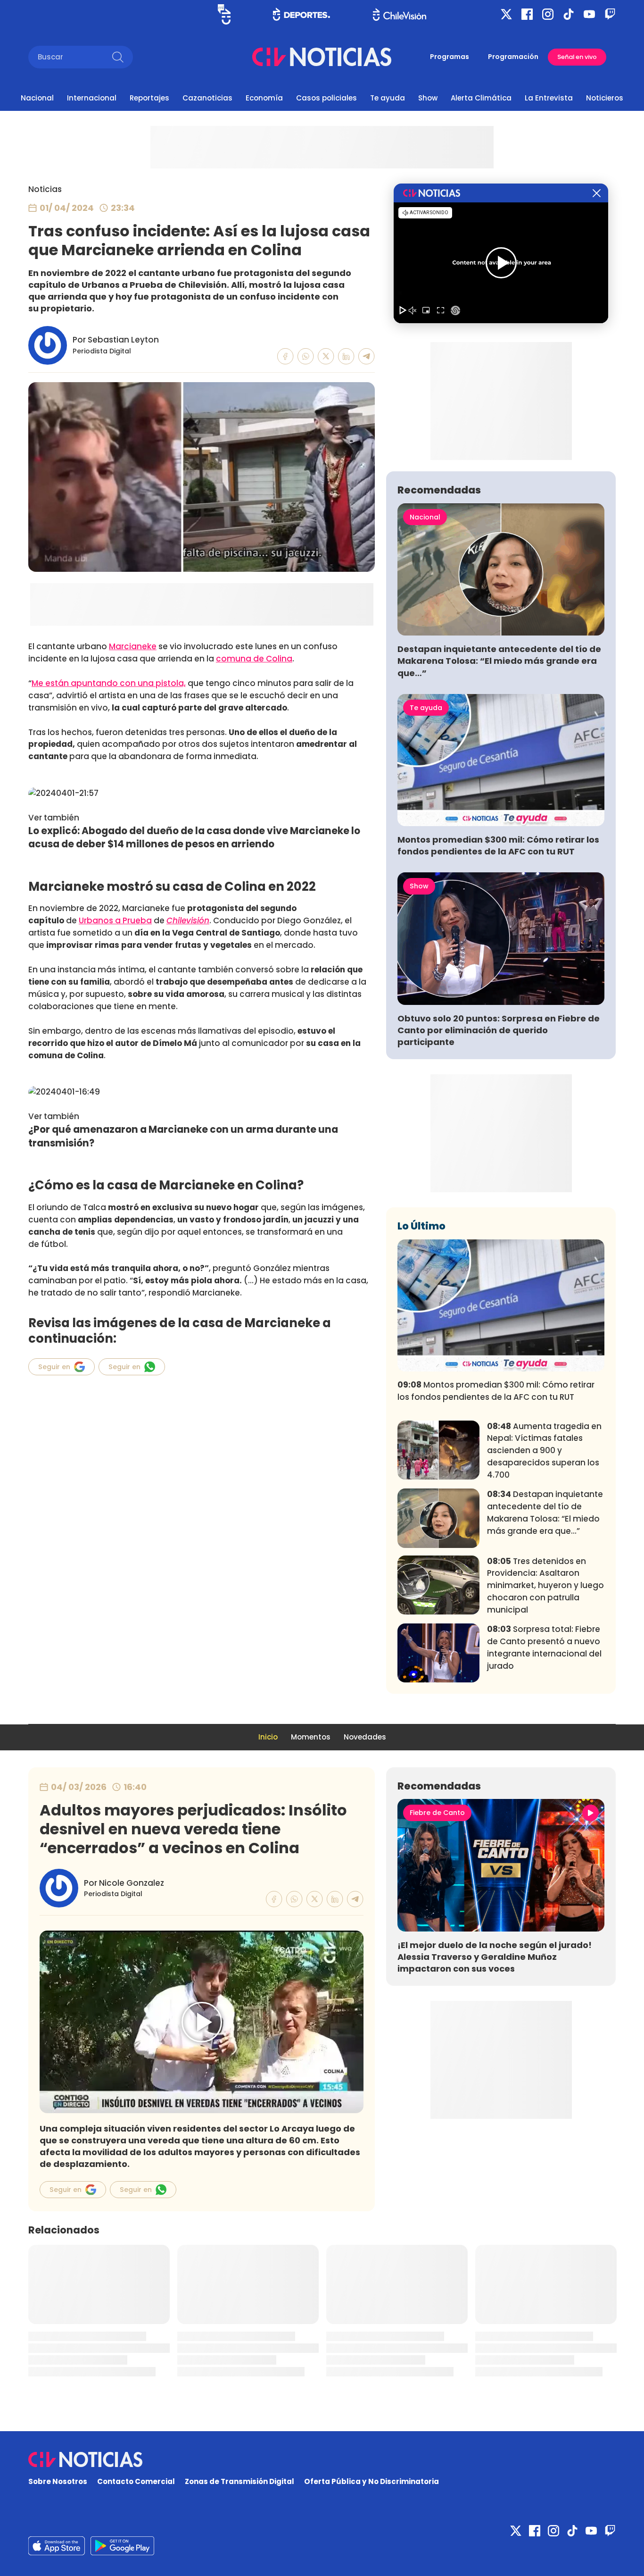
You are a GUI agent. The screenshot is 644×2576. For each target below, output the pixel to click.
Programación (513, 57)
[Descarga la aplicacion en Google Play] (57, 2546)
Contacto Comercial (136, 2481)
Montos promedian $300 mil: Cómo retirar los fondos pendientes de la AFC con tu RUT (498, 845)
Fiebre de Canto (437, 1813)
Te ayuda (388, 98)
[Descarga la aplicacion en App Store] (122, 2546)
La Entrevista (549, 98)
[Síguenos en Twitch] (610, 14)
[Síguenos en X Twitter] (506, 14)
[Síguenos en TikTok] (569, 14)
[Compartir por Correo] (367, 356)
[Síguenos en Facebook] (527, 14)
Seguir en (54, 1367)
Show (428, 98)
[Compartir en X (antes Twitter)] (326, 356)
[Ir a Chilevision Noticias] (322, 2459)
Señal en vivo (577, 57)
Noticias (45, 189)
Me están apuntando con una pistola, (109, 683)
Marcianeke (133, 646)
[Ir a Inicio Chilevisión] (400, 14)
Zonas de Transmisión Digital (239, 2481)
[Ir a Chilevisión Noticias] (322, 57)
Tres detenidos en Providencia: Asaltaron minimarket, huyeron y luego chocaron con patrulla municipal (545, 1585)
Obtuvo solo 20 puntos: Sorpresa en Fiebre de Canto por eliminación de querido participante (499, 1030)
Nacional (37, 98)
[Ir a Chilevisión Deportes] (301, 14)
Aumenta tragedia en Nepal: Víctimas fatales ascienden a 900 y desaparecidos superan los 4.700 (544, 1451)
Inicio (268, 1737)
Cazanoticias (207, 98)
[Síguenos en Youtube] (589, 14)
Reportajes (149, 98)
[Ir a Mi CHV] (224, 14)
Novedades (365, 1737)
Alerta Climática (481, 98)
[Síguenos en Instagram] (548, 14)
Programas (450, 57)
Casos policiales (326, 98)
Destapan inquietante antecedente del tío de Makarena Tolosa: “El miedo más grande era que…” (499, 661)
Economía (264, 98)
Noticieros (605, 98)
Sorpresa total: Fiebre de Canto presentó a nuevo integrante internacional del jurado (544, 1647)
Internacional (92, 98)
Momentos (311, 1737)
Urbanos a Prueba (115, 920)
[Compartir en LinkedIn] (346, 356)
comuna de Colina (254, 659)
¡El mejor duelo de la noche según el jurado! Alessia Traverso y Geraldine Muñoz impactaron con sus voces (495, 1957)
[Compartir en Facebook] (285, 356)
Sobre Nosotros (58, 2481)
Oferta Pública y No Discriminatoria (372, 2481)
